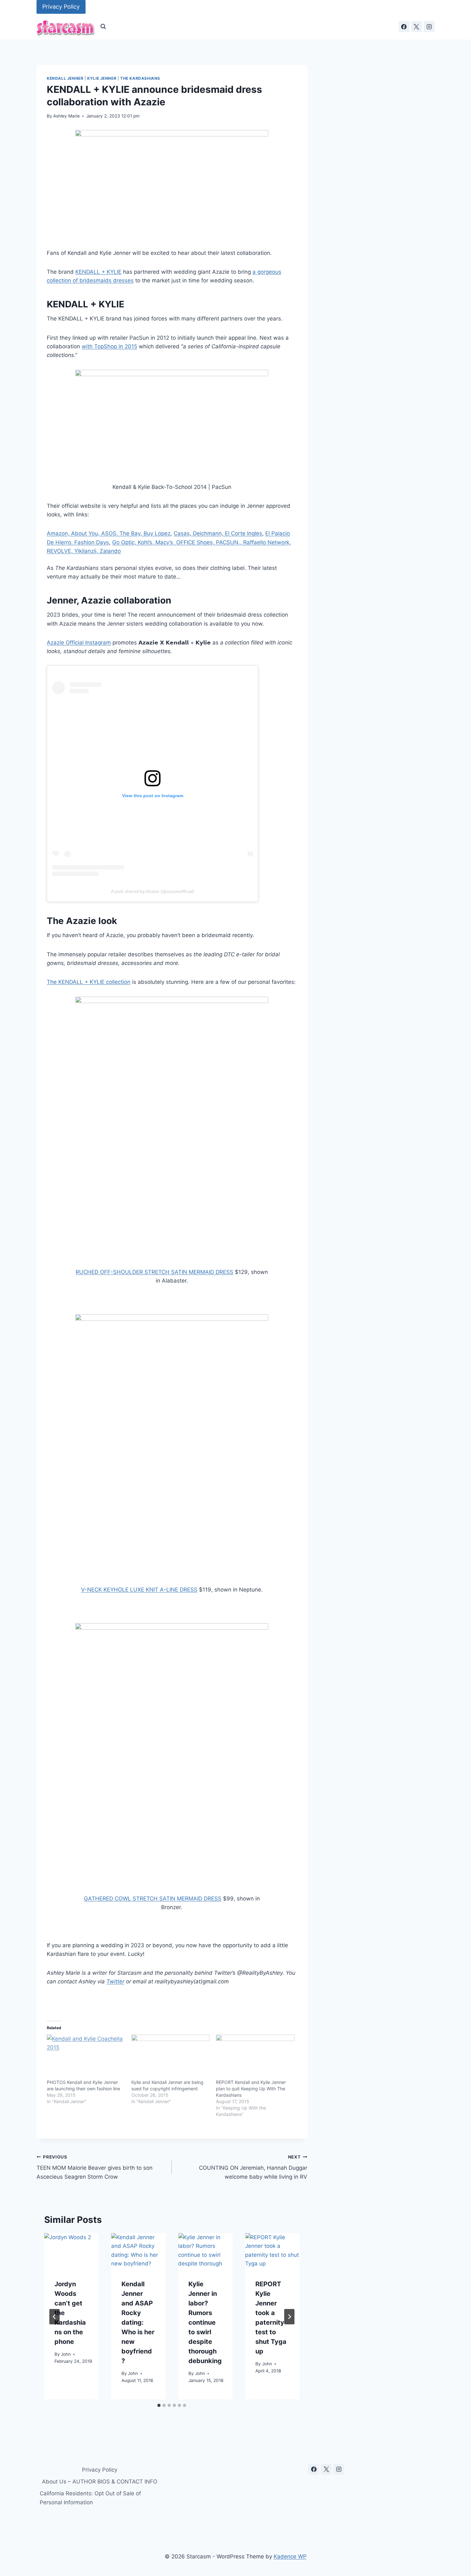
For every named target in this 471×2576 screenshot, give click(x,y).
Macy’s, (166, 542)
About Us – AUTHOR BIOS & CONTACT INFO (100, 2482)
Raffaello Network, (267, 542)
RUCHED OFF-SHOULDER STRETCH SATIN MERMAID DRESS (154, 1272)
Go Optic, (125, 542)
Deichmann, (209, 533)
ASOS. (110, 533)
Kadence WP (290, 2556)
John (66, 2354)
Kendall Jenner (65, 78)
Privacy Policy (61, 7)
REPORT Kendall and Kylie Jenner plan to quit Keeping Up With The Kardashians (251, 2089)
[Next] (289, 2317)
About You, (86, 533)
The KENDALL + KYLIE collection (89, 982)
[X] (417, 27)
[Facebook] (404, 27)
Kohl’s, (147, 542)
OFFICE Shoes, (196, 542)
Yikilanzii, (87, 551)
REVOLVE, (61, 551)
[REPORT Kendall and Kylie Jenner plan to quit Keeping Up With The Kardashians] (255, 2057)
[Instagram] (429, 27)
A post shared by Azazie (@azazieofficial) (153, 891)
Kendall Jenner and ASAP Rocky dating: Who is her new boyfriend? (138, 2323)
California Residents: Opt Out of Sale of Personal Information (90, 2498)
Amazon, (59, 533)
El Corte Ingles (244, 533)
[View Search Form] (103, 27)
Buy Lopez (157, 533)
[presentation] (71, 2251)
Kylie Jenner (102, 78)
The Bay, (132, 533)
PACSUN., (230, 542)
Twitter (115, 1981)
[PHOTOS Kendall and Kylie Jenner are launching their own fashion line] (86, 2057)
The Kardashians (140, 78)
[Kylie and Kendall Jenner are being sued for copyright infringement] (170, 2057)
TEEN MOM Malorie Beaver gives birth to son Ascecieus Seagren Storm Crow (95, 2167)
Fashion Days (92, 542)
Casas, (183, 533)
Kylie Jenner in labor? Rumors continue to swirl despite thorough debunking (205, 2323)
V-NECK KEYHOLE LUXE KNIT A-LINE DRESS (139, 1590)
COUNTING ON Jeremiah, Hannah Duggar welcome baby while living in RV (253, 2167)
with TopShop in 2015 (109, 346)
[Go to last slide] (54, 2317)
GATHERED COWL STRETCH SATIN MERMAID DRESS (153, 1899)
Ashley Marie (66, 116)
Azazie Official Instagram (79, 643)
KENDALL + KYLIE (98, 272)
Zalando (110, 551)
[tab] (159, 2405)
